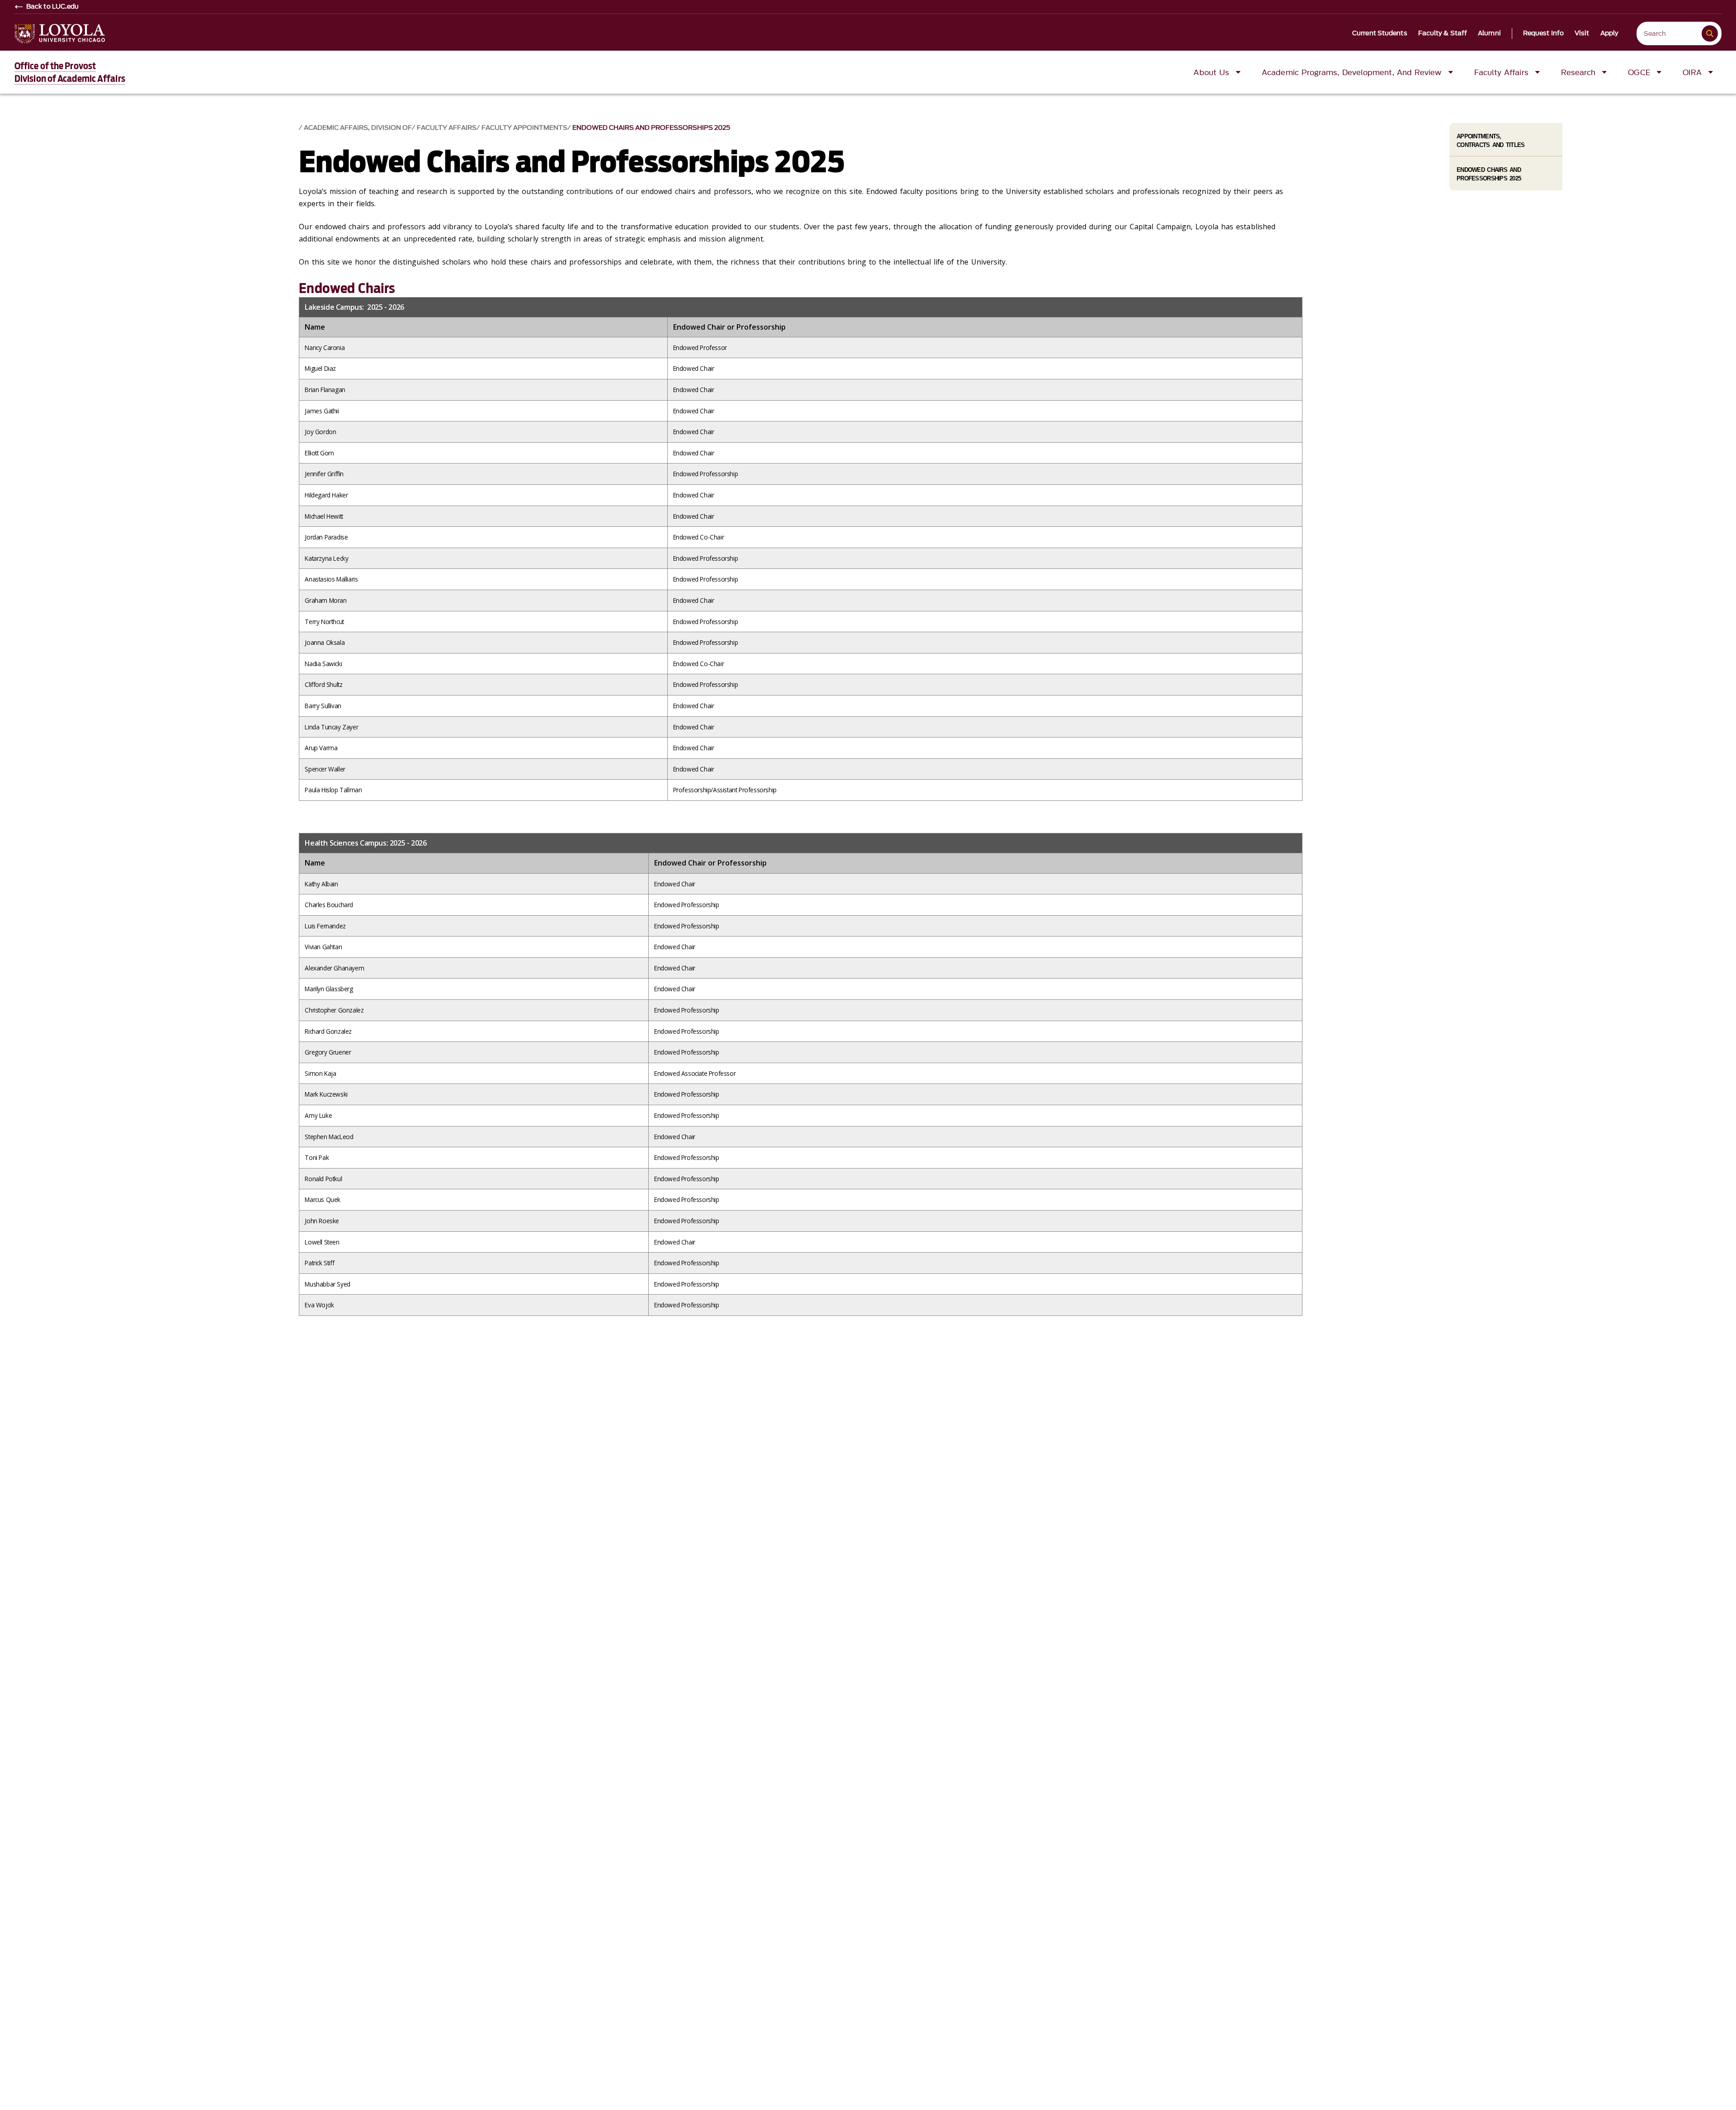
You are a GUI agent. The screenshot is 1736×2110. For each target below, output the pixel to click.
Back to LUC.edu (53, 7)
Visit (1582, 33)
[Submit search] (1710, 33)
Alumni (1489, 33)
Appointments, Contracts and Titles (1491, 141)
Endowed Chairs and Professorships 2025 (651, 128)
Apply (1610, 33)
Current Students (1380, 33)
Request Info (1543, 33)
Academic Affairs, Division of (358, 128)
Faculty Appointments (524, 128)
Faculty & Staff (1443, 33)
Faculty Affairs (447, 128)
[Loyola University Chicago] (60, 34)
